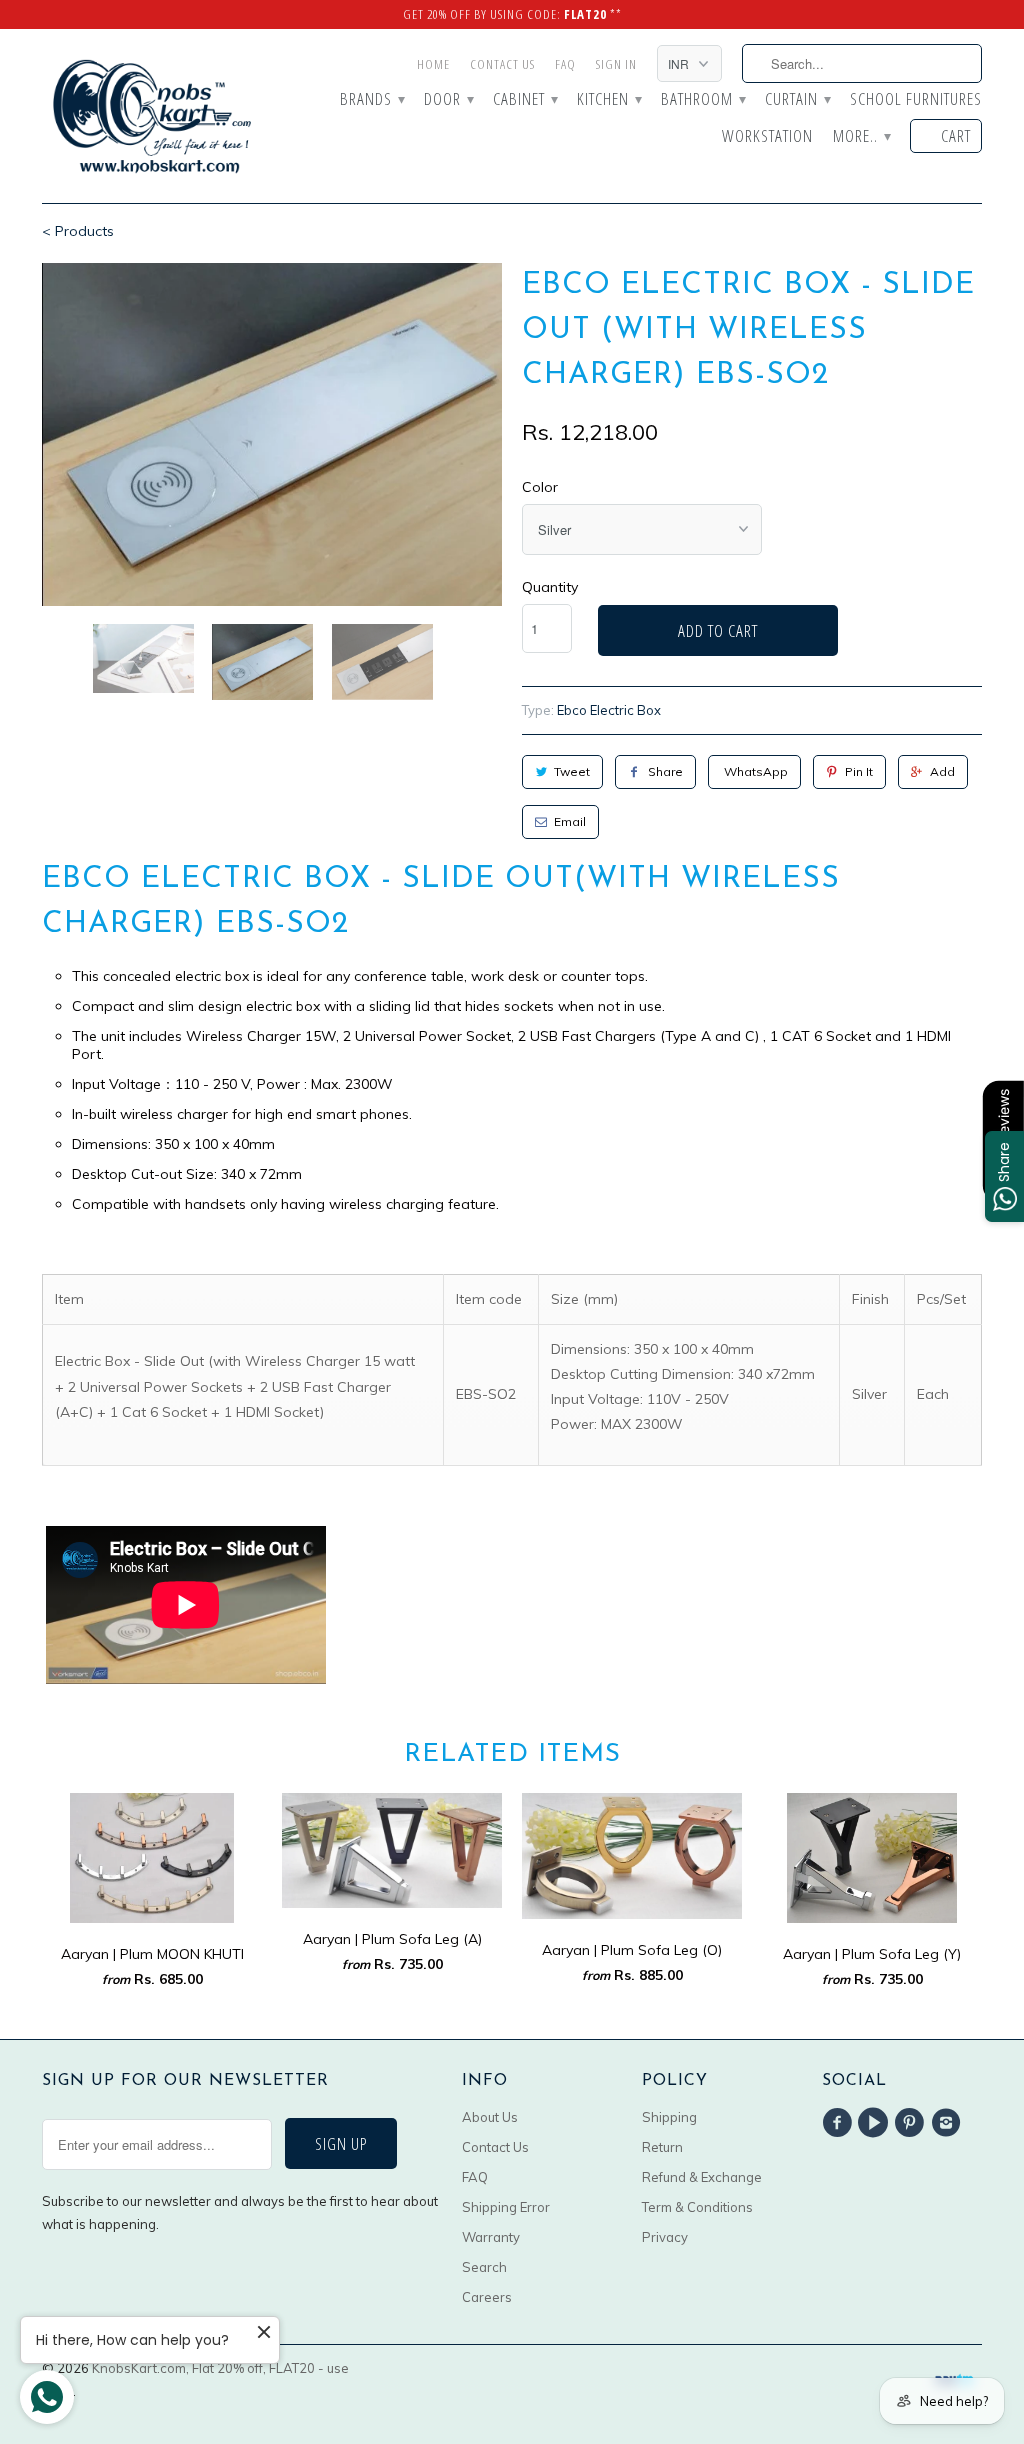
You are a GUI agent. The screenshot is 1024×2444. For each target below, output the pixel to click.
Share (665, 771)
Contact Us (502, 64)
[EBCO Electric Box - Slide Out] (272, 434)
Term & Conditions (697, 2207)
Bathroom (703, 100)
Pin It (859, 771)
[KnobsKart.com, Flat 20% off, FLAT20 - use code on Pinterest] (913, 2123)
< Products (78, 231)
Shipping (669, 2117)
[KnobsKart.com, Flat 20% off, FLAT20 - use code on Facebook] (840, 2123)
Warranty (491, 2237)
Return (662, 2147)
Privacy (665, 2237)
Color (540, 487)
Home (433, 64)
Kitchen (609, 100)
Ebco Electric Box (609, 710)
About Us (490, 2117)
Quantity (550, 587)
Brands (372, 100)
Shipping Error (506, 2207)
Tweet (572, 771)
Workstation (767, 137)
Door (448, 100)
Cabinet (525, 100)
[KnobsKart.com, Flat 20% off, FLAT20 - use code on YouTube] (876, 2123)
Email (570, 821)
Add (942, 771)
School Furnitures (916, 100)
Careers (487, 2297)
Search (484, 2267)
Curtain (797, 100)
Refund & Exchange (702, 2177)
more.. (861, 137)
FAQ (565, 64)
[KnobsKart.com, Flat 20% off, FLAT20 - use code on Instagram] (949, 2123)
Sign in (616, 64)
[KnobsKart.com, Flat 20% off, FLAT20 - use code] (152, 116)
